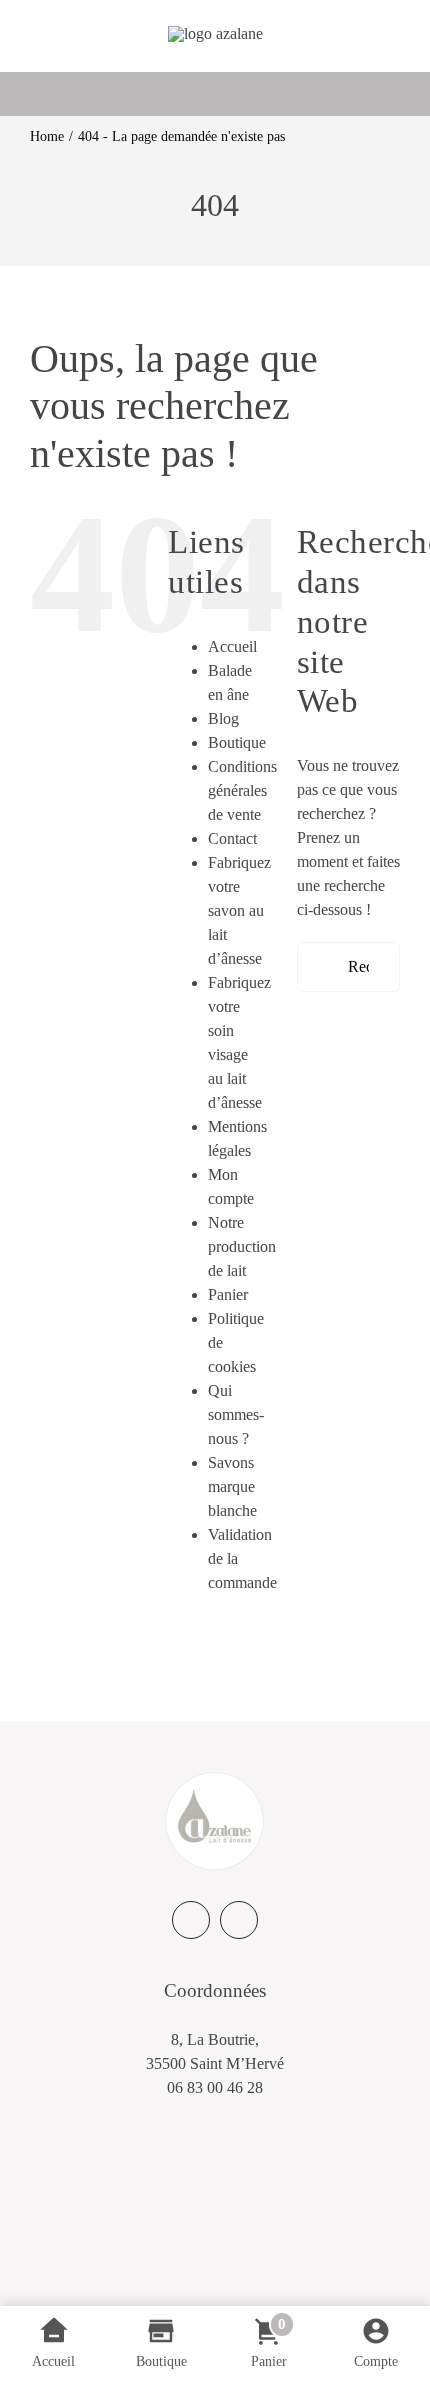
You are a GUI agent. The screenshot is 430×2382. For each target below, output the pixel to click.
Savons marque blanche (232, 1486)
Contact (232, 838)
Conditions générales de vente (242, 790)
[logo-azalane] (215, 33)
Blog (223, 718)
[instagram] (239, 1920)
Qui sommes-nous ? (236, 1414)
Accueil (232, 646)
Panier (228, 1294)
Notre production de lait (242, 1246)
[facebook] (191, 1920)
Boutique (237, 742)
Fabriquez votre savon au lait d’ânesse (239, 910)
